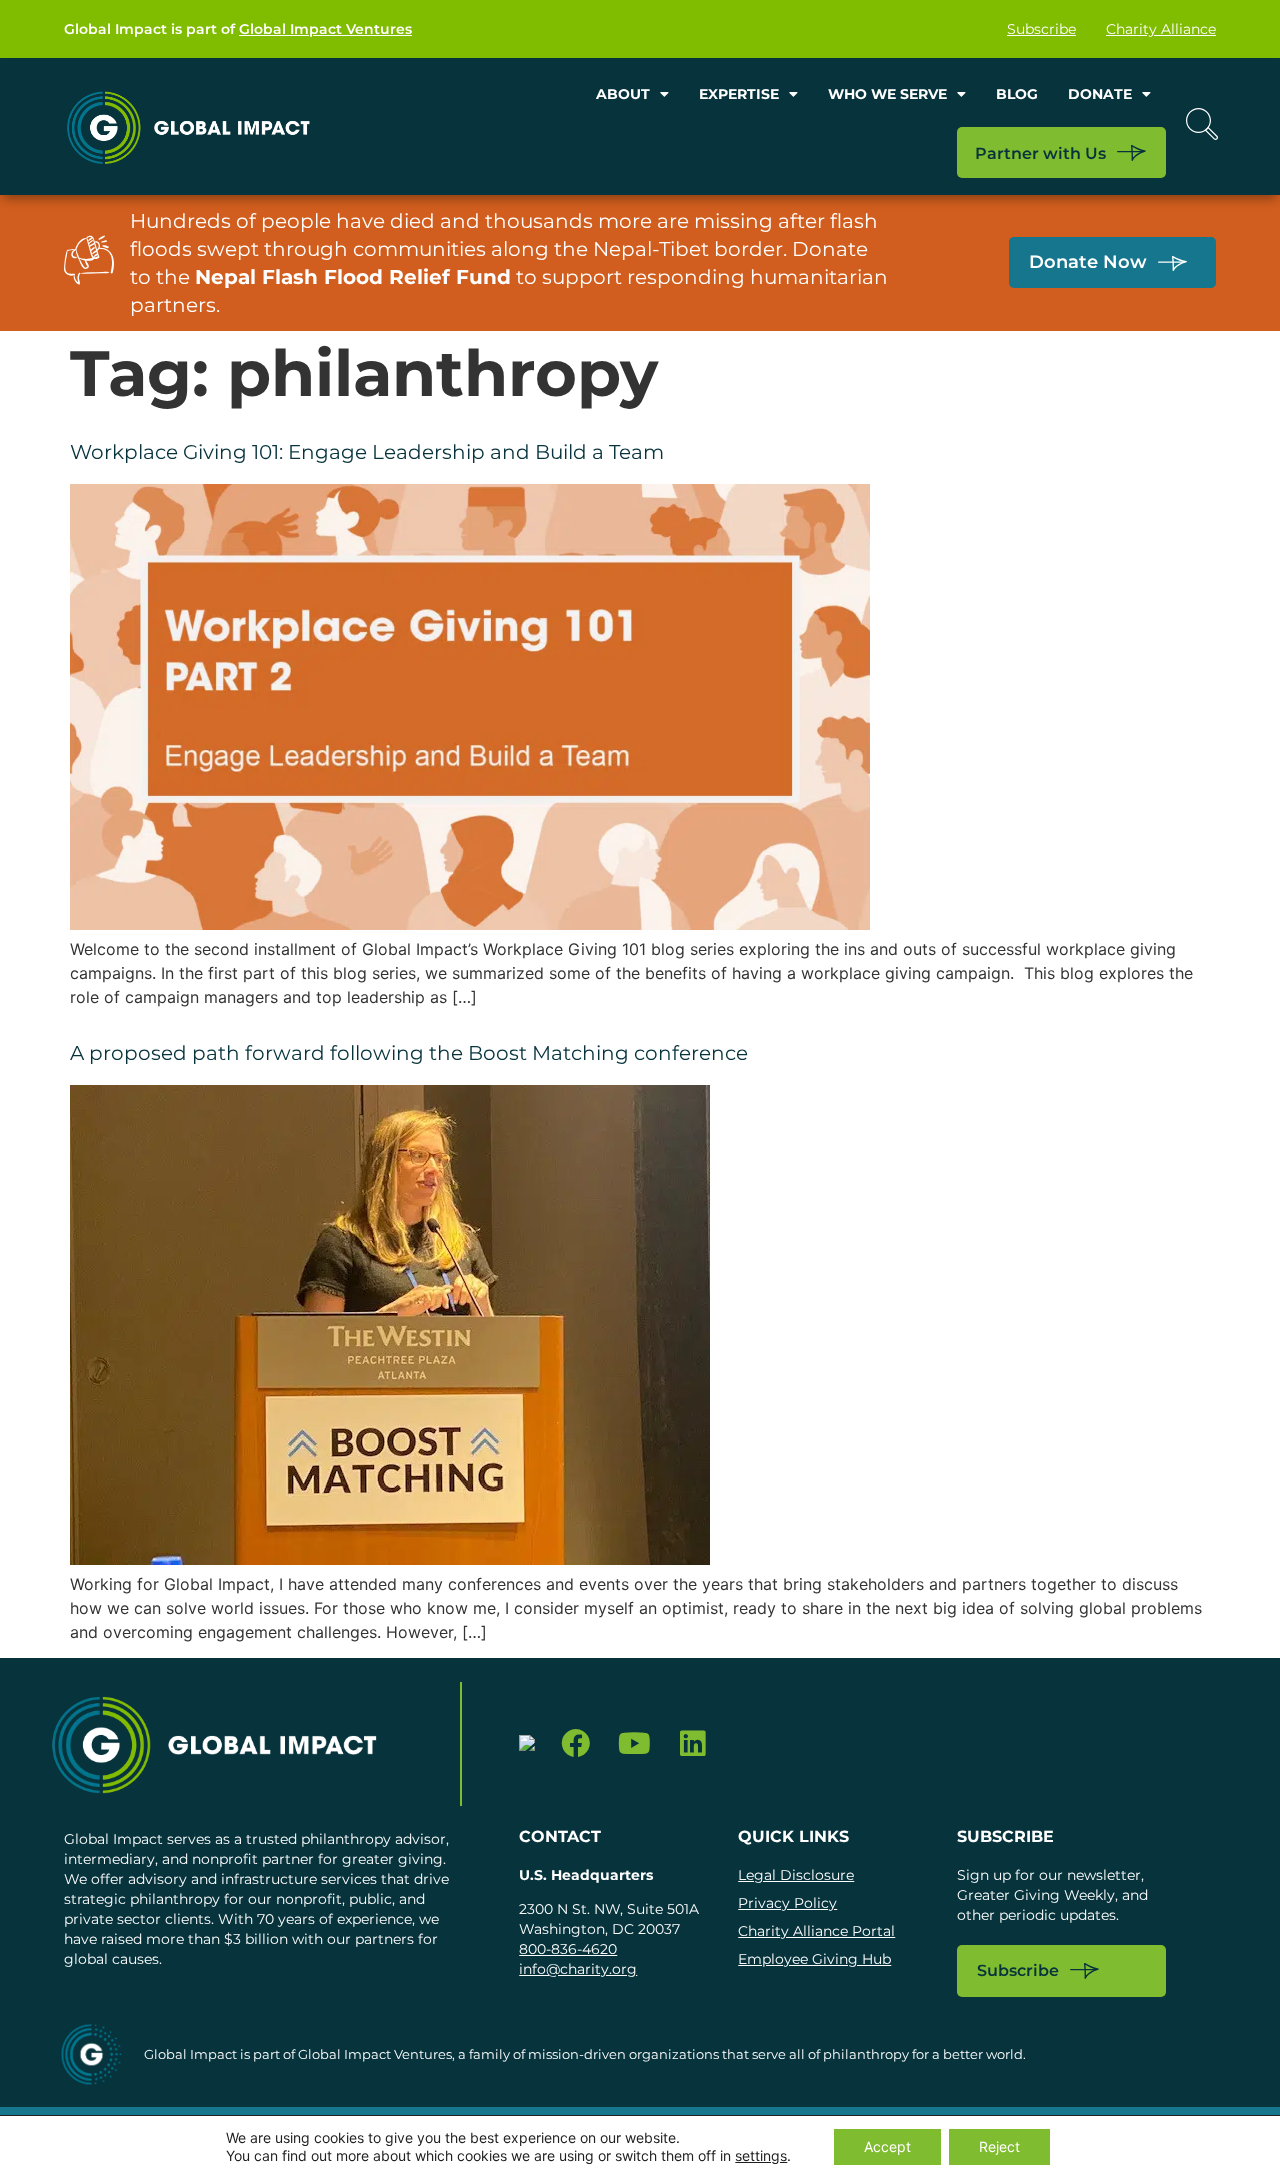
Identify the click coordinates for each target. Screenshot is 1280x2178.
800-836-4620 (568, 1949)
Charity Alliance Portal (816, 1931)
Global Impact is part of (238, 29)
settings (761, 2155)
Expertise (739, 94)
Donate (1100, 94)
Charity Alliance (1161, 29)
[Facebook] (575, 1744)
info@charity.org (578, 1969)
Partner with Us (1040, 153)
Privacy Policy (787, 1903)
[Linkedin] (693, 1744)
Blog (1017, 94)
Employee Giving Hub (814, 1959)
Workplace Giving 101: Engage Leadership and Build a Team (367, 452)
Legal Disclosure (796, 1875)
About (623, 94)
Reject (999, 2146)
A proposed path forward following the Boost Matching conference (409, 1053)
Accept (887, 2146)
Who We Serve (887, 94)
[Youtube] (634, 1744)
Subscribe (1041, 29)
